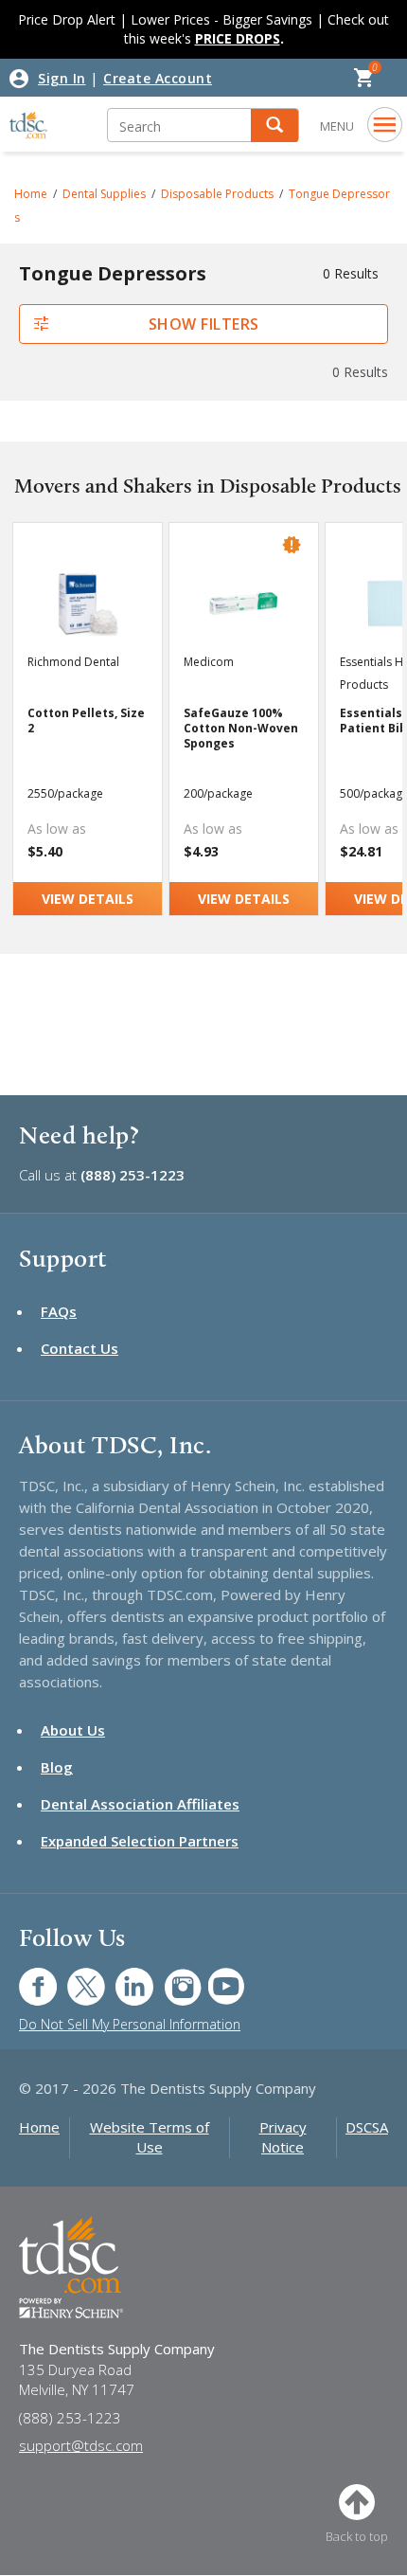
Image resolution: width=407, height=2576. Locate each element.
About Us (73, 1730)
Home (31, 194)
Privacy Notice (283, 2137)
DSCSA (367, 2127)
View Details (88, 899)
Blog (57, 1767)
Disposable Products (217, 194)
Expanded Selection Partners (140, 1841)
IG (170, 1977)
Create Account (158, 78)
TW (76, 1977)
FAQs (59, 1311)
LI (120, 1977)
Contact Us (80, 1348)
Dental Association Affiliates (140, 1804)
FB (27, 1977)
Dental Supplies (104, 194)
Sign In (62, 78)
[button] (274, 126)
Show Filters (204, 324)
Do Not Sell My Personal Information (130, 2024)
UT (216, 1977)
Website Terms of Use (150, 2137)
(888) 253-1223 (133, 1175)
